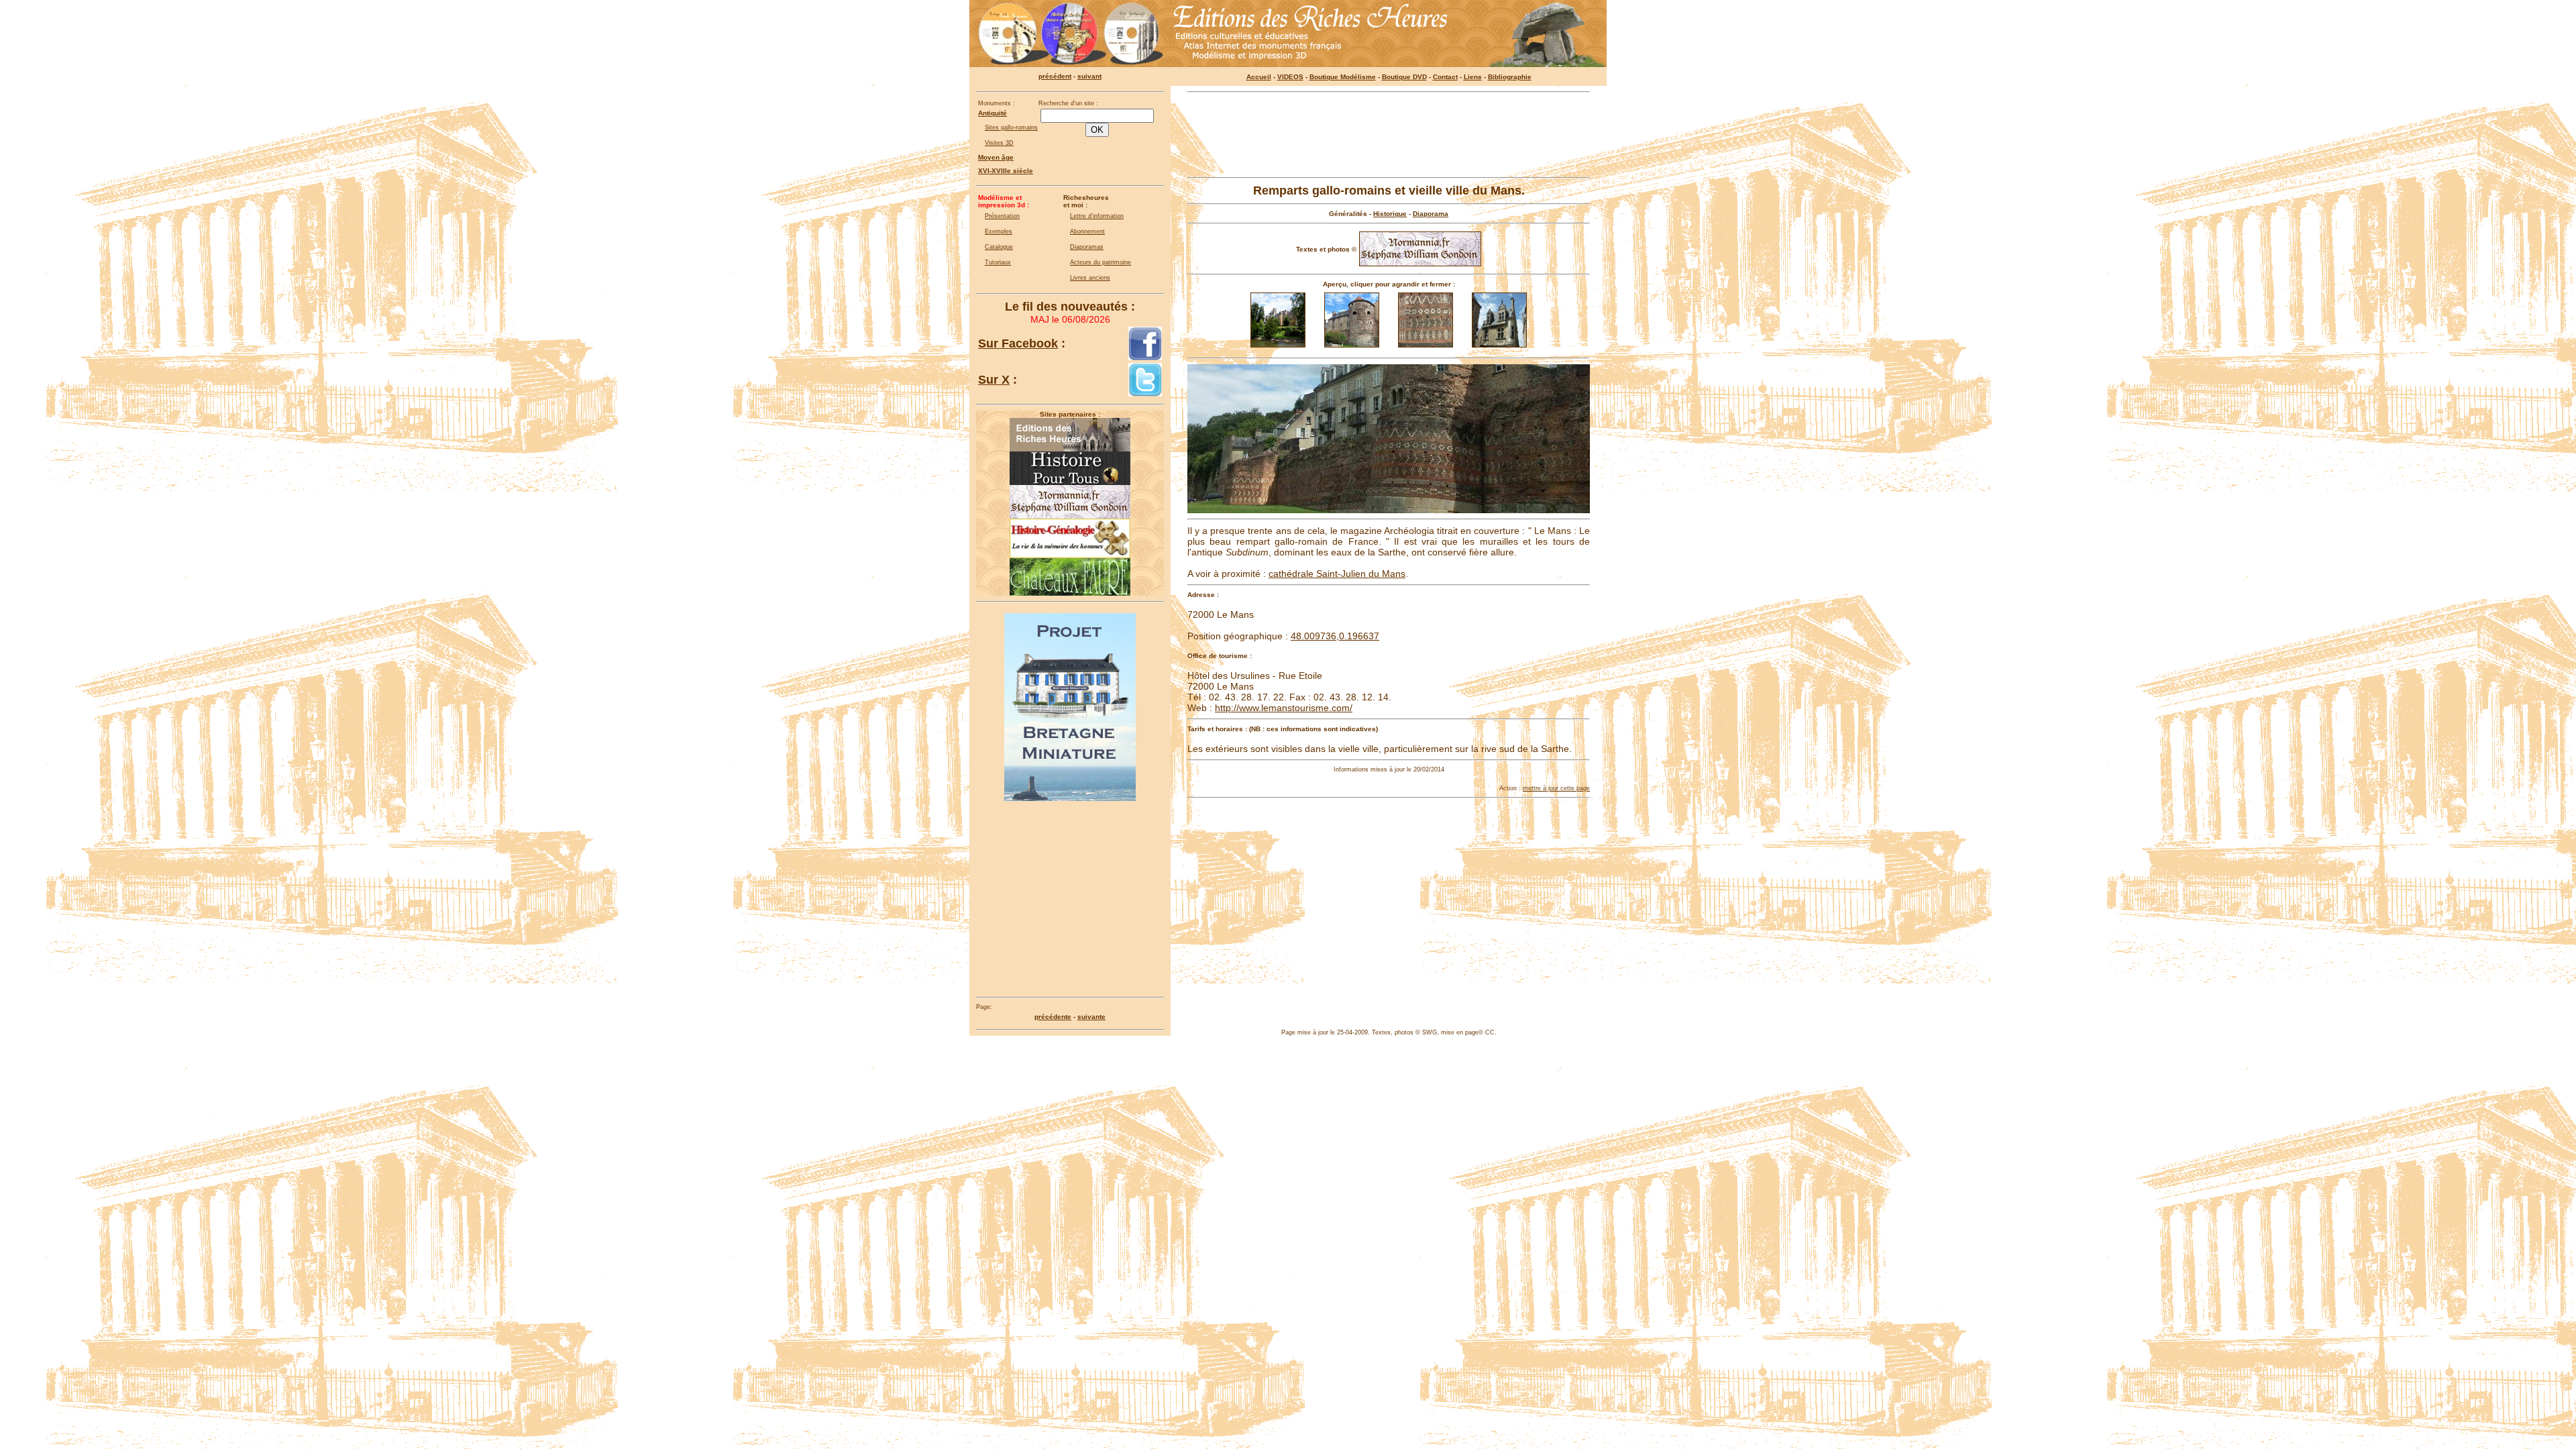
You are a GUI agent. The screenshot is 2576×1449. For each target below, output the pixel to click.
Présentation (1002, 216)
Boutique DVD (1404, 77)
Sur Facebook (1018, 343)
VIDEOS (1290, 77)
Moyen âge (996, 157)
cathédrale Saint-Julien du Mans (1337, 574)
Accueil (1259, 77)
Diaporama (1431, 214)
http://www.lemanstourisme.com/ (1284, 708)
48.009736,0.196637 (1335, 636)
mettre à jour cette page (1556, 788)
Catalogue (999, 247)
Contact (1445, 77)
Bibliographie (1510, 77)
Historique (1390, 214)
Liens (1473, 77)
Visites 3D (999, 143)
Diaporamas (1087, 247)
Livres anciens (1090, 278)
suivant (1089, 76)
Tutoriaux (998, 262)
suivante (1091, 1017)
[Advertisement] (1389, 135)
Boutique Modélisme (1343, 77)
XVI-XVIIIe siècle (1006, 171)
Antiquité (992, 113)
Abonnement (1087, 231)
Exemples (999, 231)
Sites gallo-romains (1011, 127)
